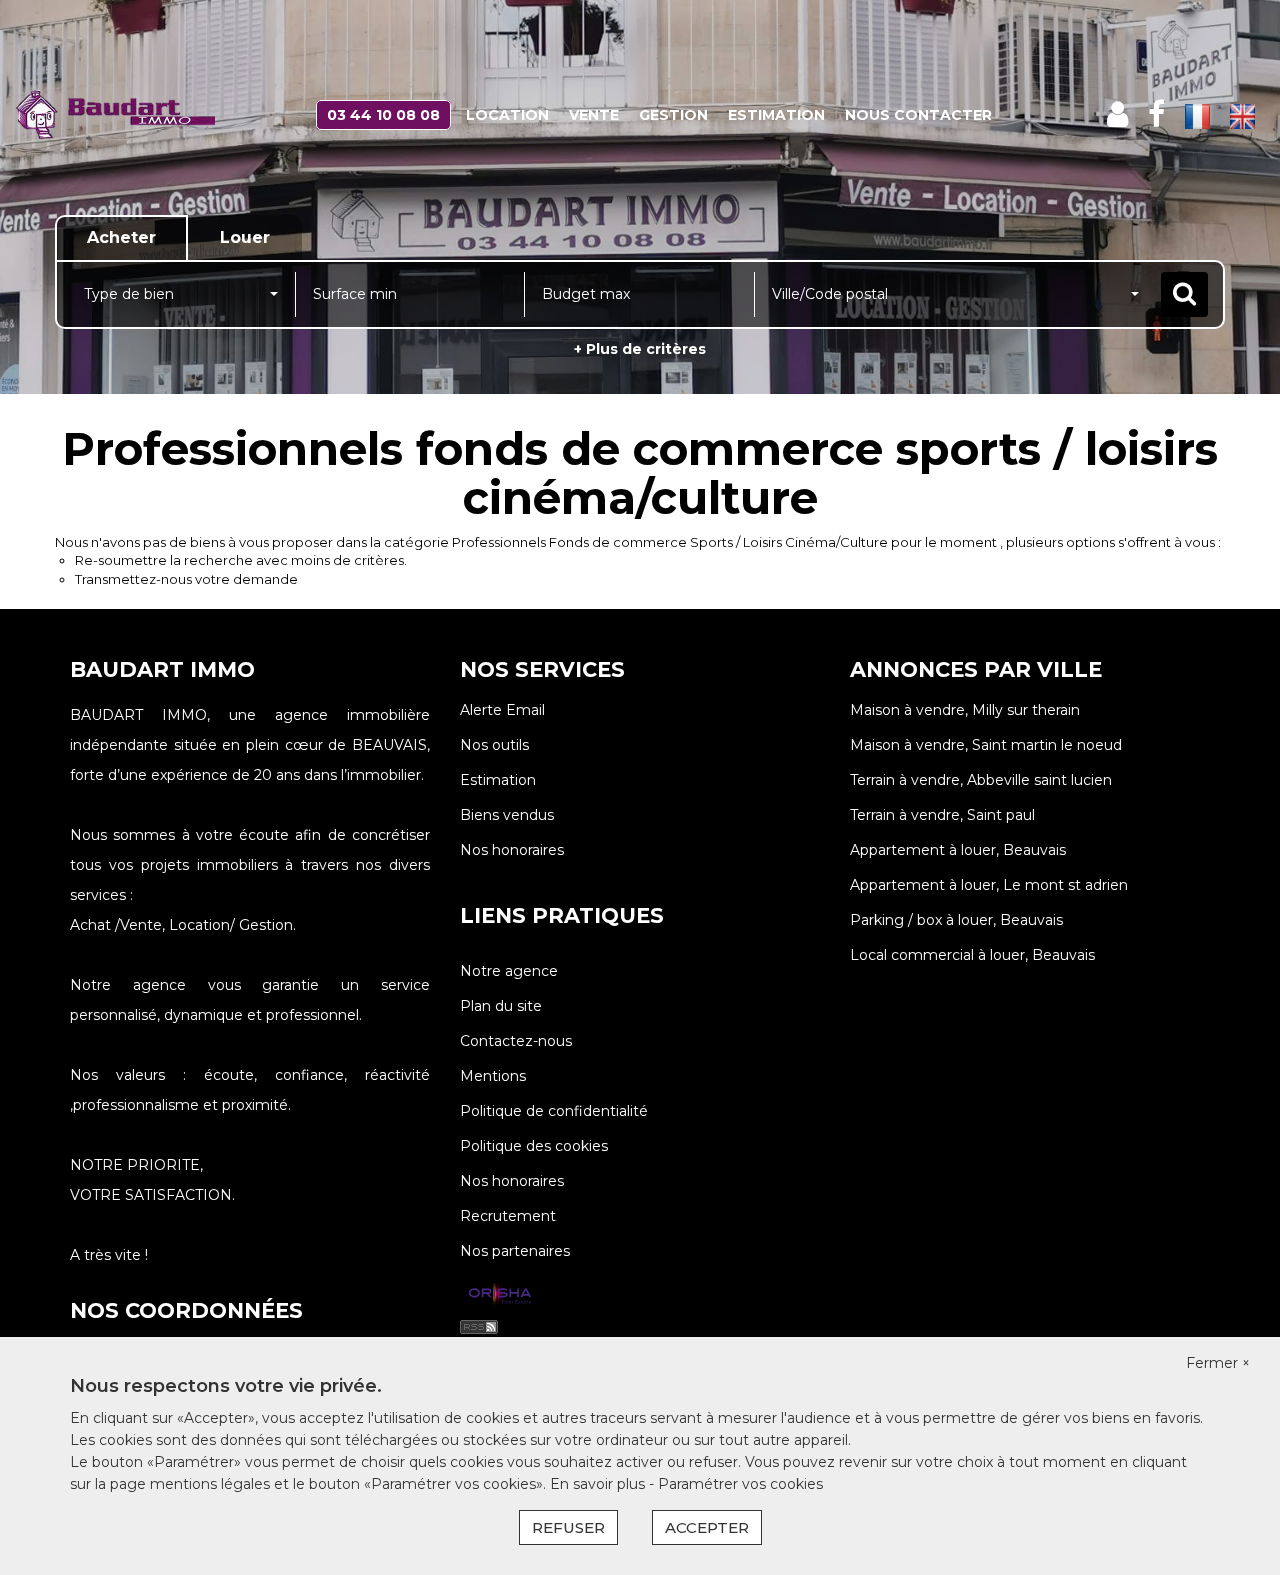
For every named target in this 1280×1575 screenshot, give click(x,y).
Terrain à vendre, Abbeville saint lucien (981, 780)
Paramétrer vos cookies (740, 1484)
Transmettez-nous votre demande (186, 579)
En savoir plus (599, 1484)
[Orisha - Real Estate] (500, 1294)
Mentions (493, 1076)
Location (507, 115)
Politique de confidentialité (554, 1111)
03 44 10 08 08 (383, 115)
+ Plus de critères (640, 349)
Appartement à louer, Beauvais (958, 850)
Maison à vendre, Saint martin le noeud (986, 745)
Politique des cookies (534, 1146)
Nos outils (494, 745)
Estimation (776, 115)
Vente (594, 115)
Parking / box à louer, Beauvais (956, 920)
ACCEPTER (707, 1527)
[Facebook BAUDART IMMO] (1156, 114)
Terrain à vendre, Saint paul (942, 815)
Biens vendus (507, 815)
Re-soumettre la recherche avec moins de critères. (241, 560)
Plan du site (501, 1006)
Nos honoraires (512, 850)
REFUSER (568, 1527)
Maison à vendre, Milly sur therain (965, 710)
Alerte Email (502, 710)
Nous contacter (918, 115)
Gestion (673, 115)
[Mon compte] (1117, 114)
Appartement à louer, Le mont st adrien (989, 885)
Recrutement (508, 1216)
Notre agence (509, 971)
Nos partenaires (515, 1251)
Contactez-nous (516, 1041)
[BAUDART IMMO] (115, 115)
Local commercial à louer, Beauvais (972, 955)
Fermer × (1218, 1363)
